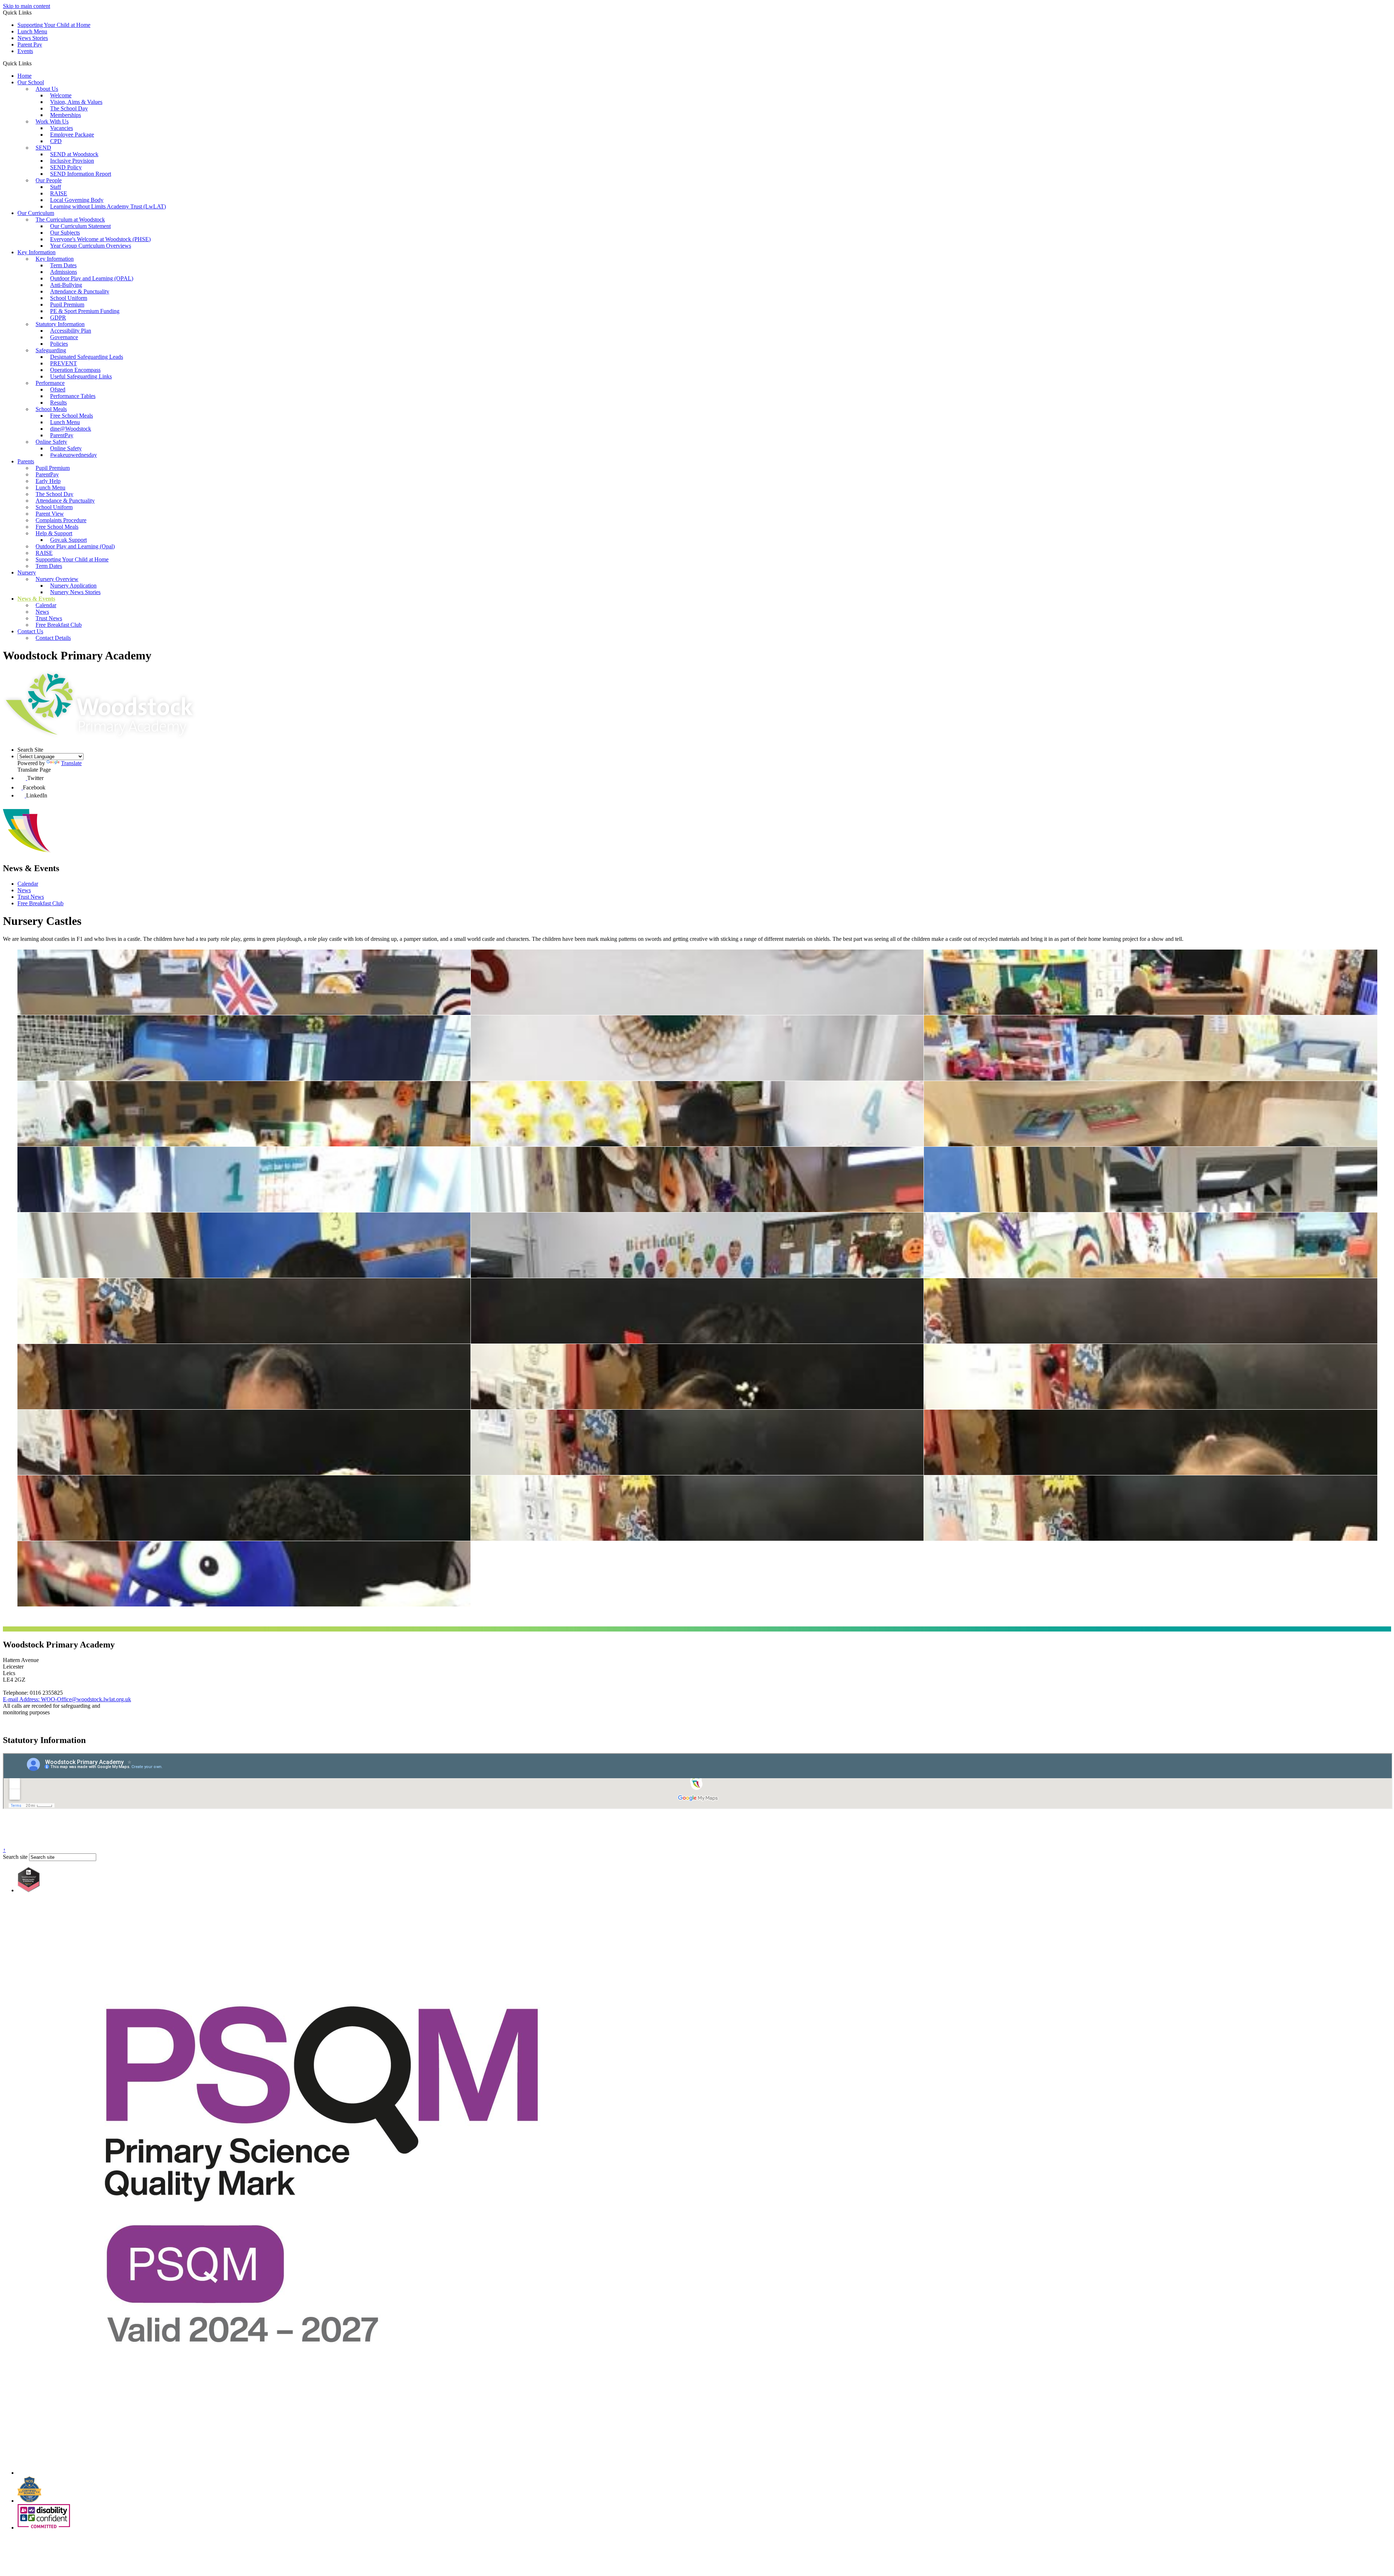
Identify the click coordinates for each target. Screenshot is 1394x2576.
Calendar (46, 605)
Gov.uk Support (68, 540)
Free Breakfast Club (59, 625)
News (42, 612)
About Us (47, 89)
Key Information (36, 252)
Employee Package (72, 135)
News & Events (36, 599)
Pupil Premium (67, 304)
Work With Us (52, 121)
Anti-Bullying (66, 285)
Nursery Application (73, 586)
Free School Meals (72, 416)
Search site (15, 1857)
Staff (56, 187)
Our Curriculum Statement (80, 226)
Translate (71, 763)
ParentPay (62, 435)
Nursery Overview (57, 579)
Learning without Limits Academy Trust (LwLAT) (108, 206)
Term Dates (63, 265)
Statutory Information (60, 324)
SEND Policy (66, 167)
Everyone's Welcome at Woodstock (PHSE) (100, 239)
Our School (31, 82)
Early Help (48, 481)
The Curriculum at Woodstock (70, 220)
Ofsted (58, 389)
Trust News (49, 618)
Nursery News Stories (75, 592)
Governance (64, 337)
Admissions (64, 272)
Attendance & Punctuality (80, 291)
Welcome (61, 95)
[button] (34, 63)
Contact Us (30, 631)
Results (58, 403)
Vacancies (62, 128)
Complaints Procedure (61, 520)
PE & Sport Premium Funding (85, 311)
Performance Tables (73, 396)
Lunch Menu (32, 31)
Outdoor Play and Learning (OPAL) (92, 278)
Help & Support (54, 533)
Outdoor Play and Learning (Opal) (75, 546)
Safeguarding (51, 350)
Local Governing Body (77, 200)
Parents (26, 461)
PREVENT (64, 363)
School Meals (51, 409)
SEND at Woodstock (74, 154)
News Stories (33, 38)
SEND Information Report (81, 174)
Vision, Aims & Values (76, 102)
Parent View (50, 514)
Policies (59, 344)
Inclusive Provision (72, 161)
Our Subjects (65, 233)
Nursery (27, 572)
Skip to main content (27, 6)
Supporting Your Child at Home (54, 25)
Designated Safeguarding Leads (87, 357)
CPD (56, 141)
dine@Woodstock (71, 429)
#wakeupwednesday (74, 455)
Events (25, 51)
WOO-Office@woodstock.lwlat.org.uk (67, 1699)
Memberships (66, 115)
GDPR (58, 318)
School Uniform (69, 298)
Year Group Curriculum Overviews (91, 246)
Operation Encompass (75, 370)
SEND (43, 148)
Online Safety (51, 442)
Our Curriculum (36, 213)
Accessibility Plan (71, 331)
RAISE (59, 193)
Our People (49, 180)
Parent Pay (30, 44)
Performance (50, 383)
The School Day (69, 108)
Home (25, 76)
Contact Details (53, 638)
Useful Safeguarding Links (81, 376)
